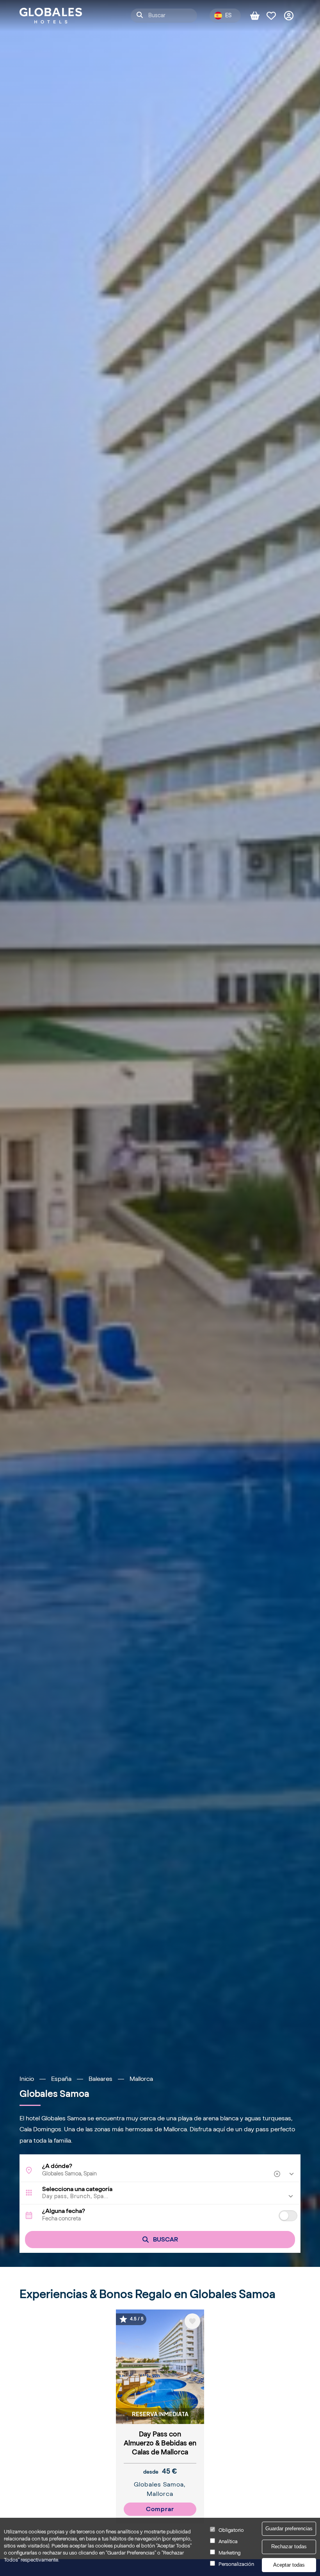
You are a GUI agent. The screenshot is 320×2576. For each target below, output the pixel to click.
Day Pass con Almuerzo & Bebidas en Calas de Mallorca (160, 2443)
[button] (160, 2197)
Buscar (165, 2239)
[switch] (288, 2216)
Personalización (236, 2564)
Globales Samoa (159, 2484)
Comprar (160, 2509)
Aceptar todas (289, 2565)
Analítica (228, 2541)
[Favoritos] (275, 16)
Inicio (27, 2079)
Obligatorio (231, 2530)
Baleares (100, 2079)
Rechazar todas (289, 2546)
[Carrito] (258, 16)
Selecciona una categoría (77, 2189)
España (61, 2079)
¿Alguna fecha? (64, 2211)
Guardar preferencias (289, 2529)
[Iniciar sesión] (292, 16)
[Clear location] (278, 2174)
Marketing (229, 2553)
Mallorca (141, 2079)
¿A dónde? (57, 2166)
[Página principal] (51, 16)
